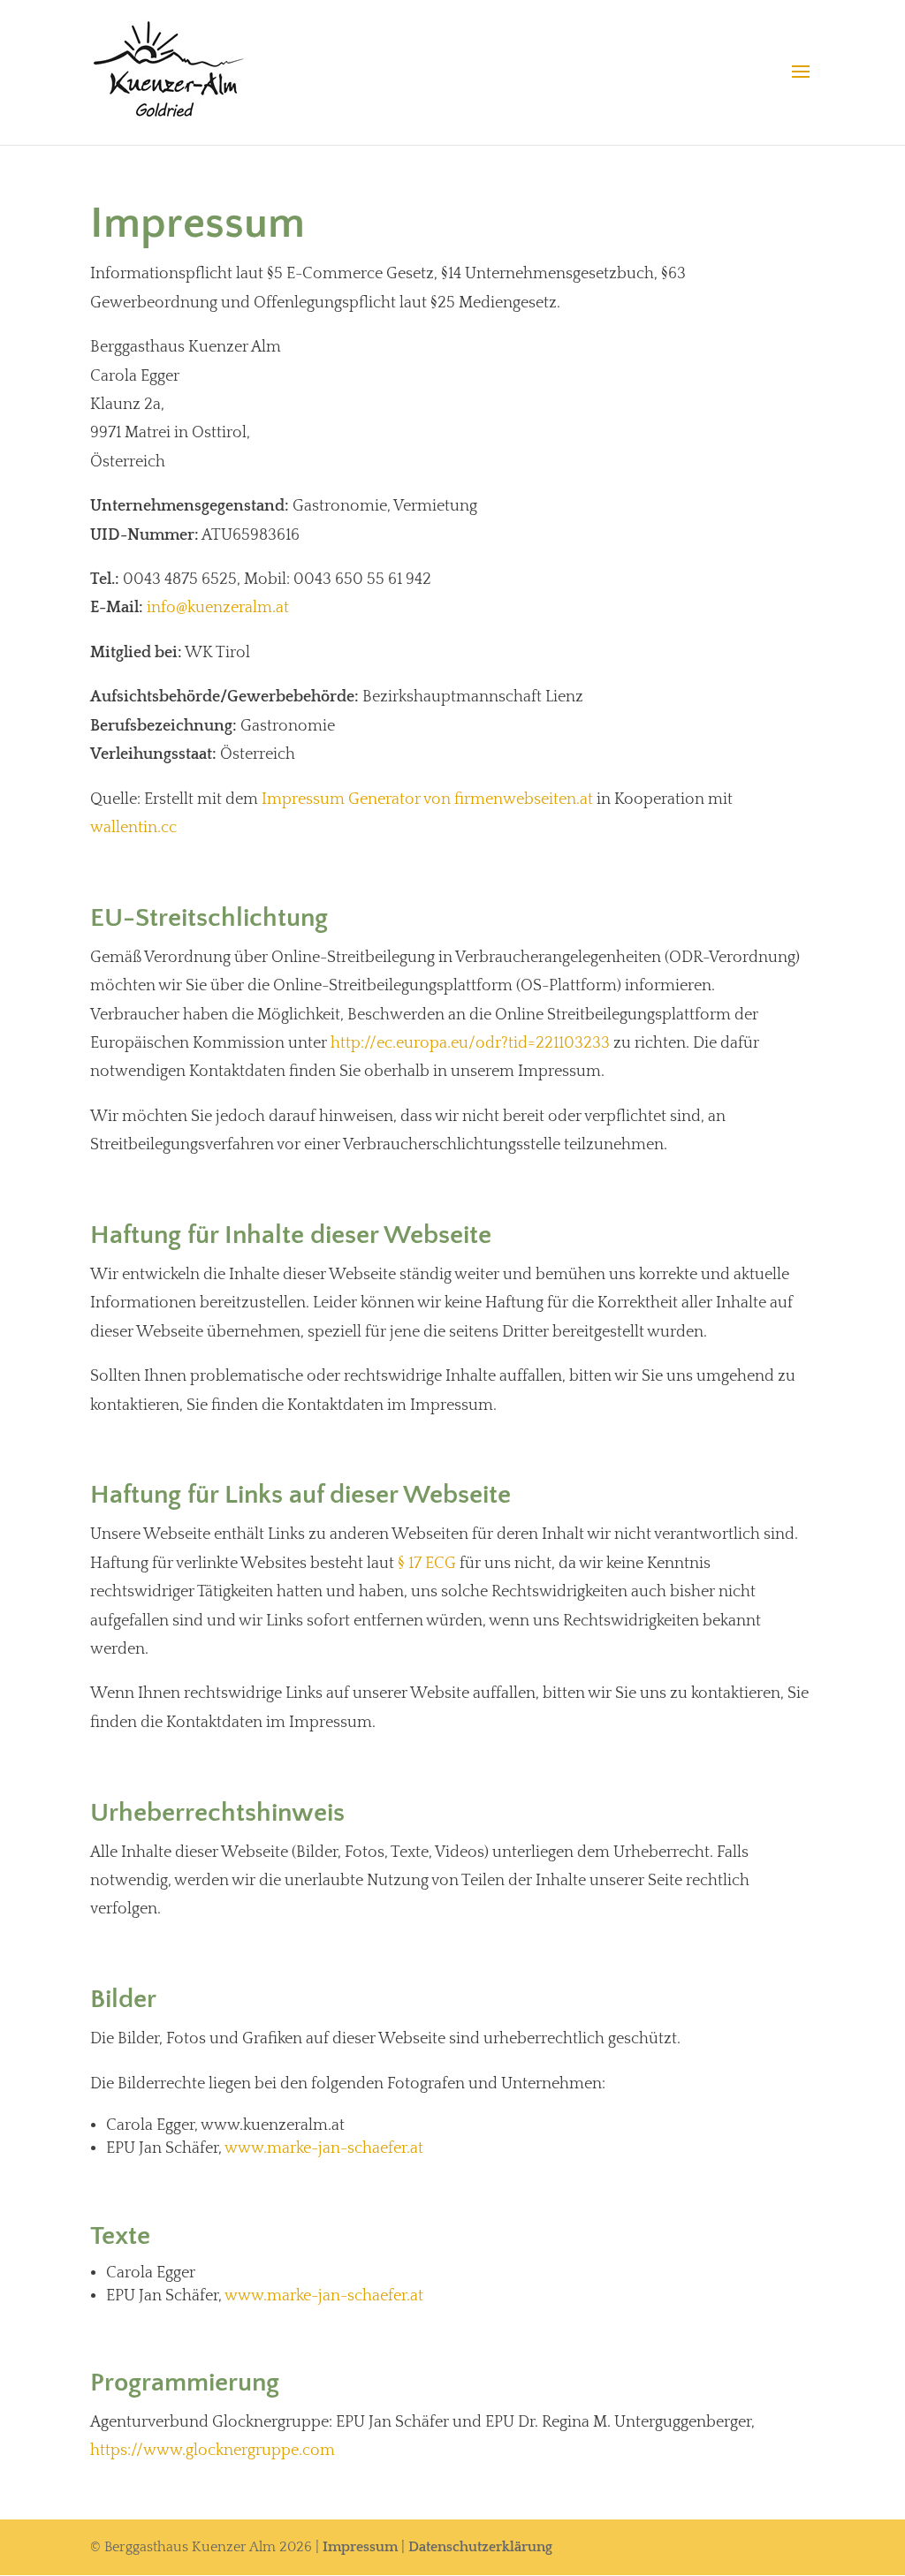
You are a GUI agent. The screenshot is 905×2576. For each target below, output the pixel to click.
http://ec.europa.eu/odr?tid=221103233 (470, 1043)
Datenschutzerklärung (480, 2547)
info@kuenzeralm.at (218, 608)
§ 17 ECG (427, 1564)
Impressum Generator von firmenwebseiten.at (427, 799)
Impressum (360, 2547)
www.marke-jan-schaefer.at (324, 2148)
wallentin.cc (133, 828)
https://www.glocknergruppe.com (213, 2451)
